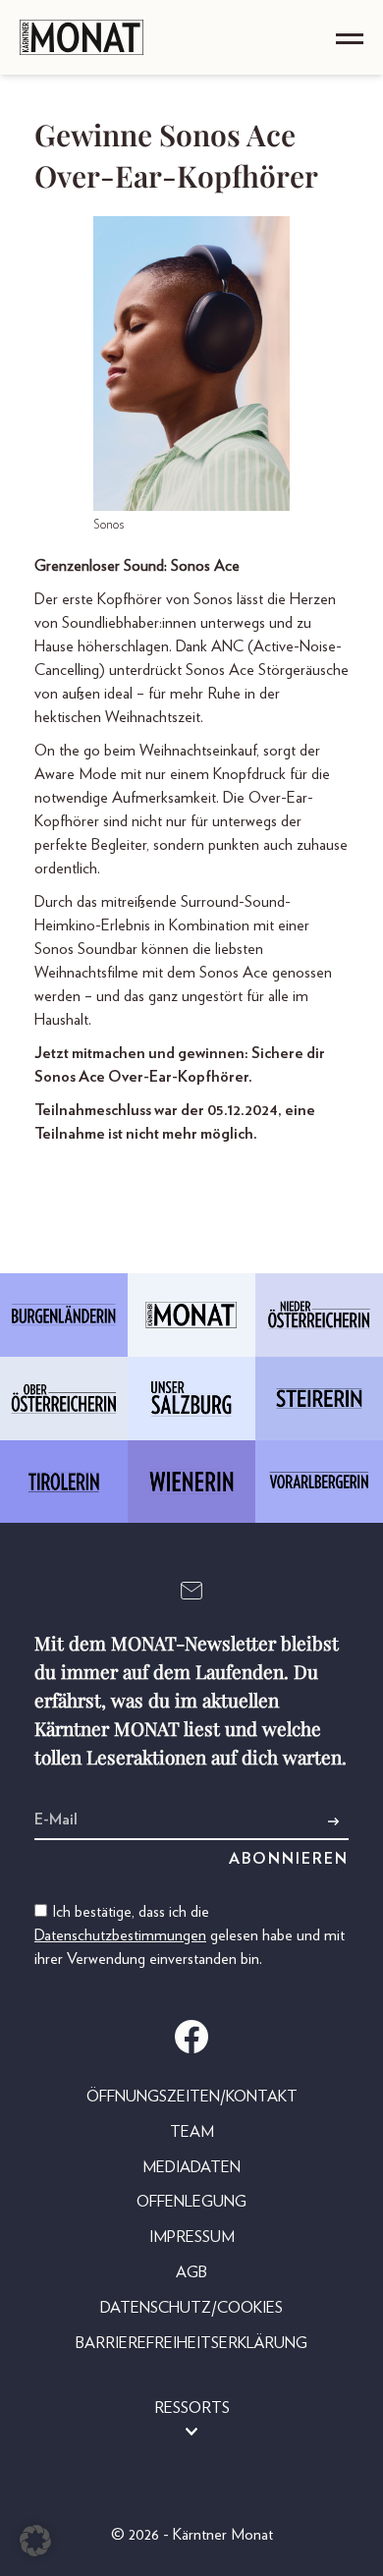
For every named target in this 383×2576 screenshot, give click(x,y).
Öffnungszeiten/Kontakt (192, 2097)
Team (192, 2132)
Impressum (192, 2237)
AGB (191, 2272)
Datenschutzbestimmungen (120, 1935)
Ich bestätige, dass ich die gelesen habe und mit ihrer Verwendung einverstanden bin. (190, 1935)
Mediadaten (191, 2167)
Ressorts (192, 2408)
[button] (35, 2541)
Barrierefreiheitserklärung (191, 2343)
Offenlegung (191, 2202)
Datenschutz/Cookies (191, 2308)
